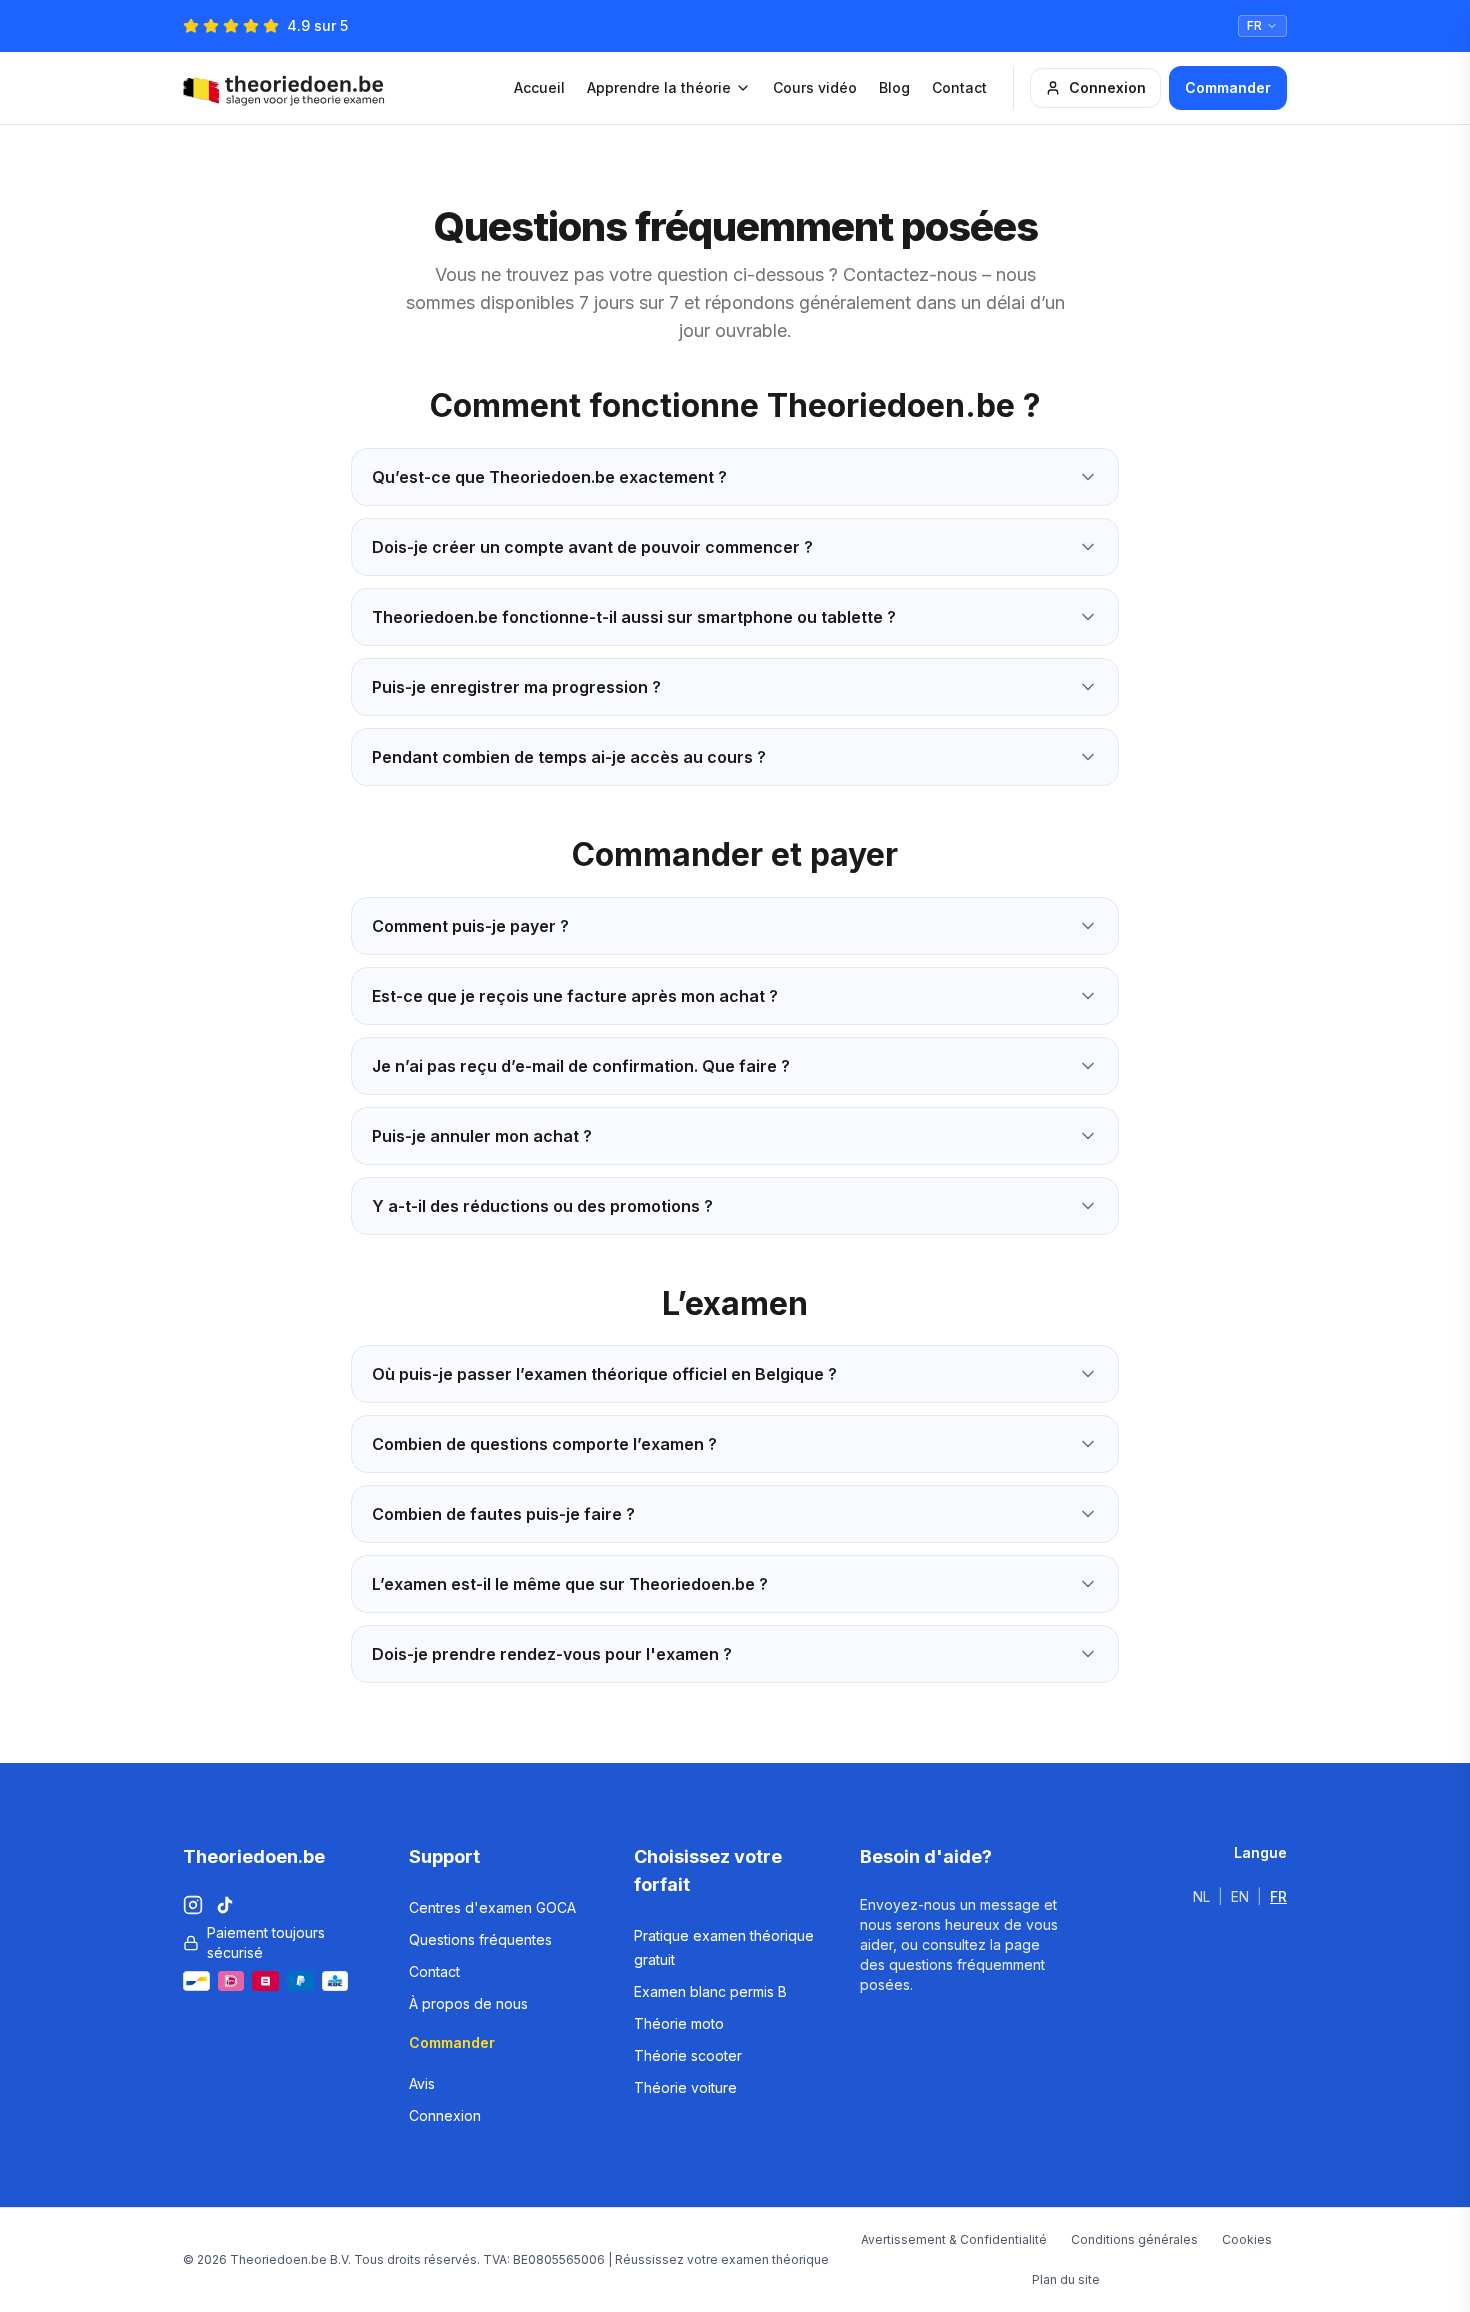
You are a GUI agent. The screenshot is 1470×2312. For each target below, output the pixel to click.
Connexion (1107, 87)
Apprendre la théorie (659, 87)
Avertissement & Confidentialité (954, 2239)
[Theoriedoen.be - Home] (288, 88)
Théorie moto (679, 2023)
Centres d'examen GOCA (492, 1907)
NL (1201, 1896)
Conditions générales (1134, 2239)
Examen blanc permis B (710, 1991)
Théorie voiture (685, 2087)
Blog (894, 87)
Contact (959, 87)
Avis (422, 2083)
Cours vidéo (815, 87)
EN (1240, 1896)
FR (1278, 1896)
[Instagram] (193, 1905)
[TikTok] (225, 1905)
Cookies (1247, 2239)
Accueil (539, 87)
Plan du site (1066, 2279)
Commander (1228, 87)
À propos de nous (468, 2003)
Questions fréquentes (480, 1939)
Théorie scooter (688, 2055)
